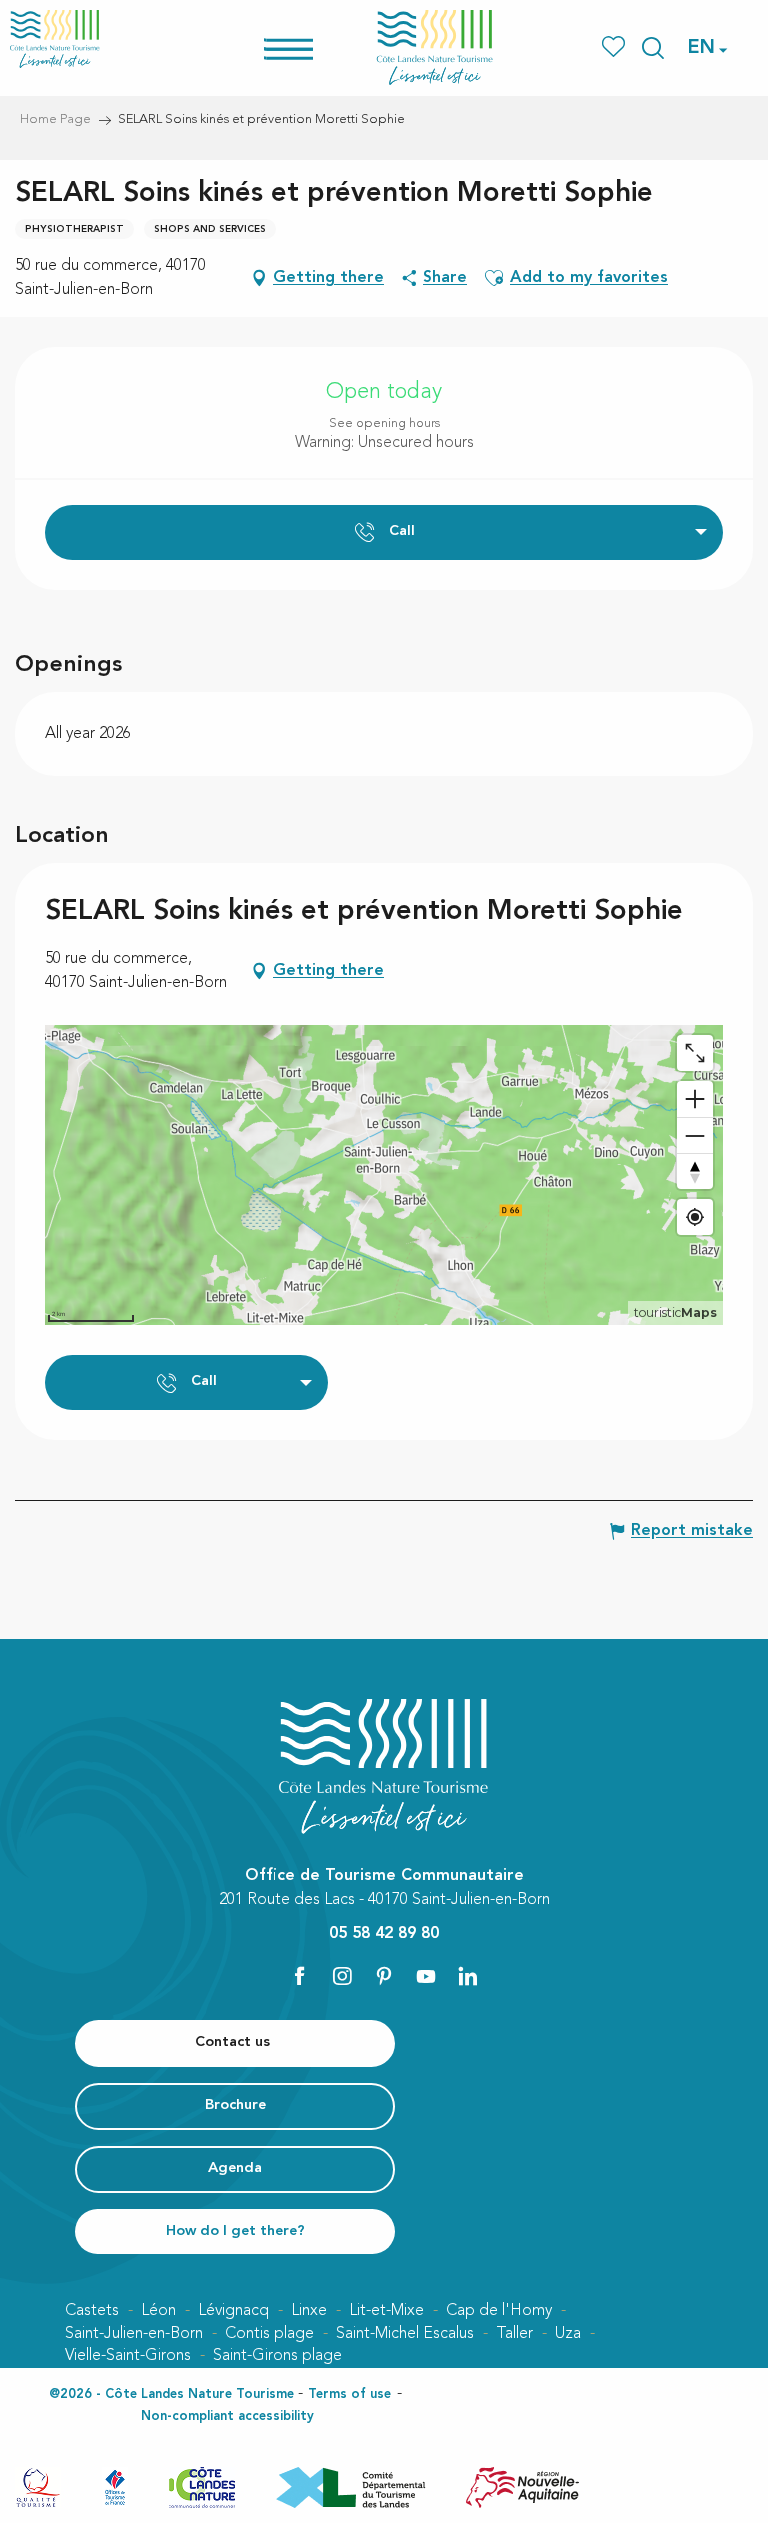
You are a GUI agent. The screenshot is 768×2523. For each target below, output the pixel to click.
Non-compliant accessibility (227, 2416)
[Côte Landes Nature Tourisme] (435, 47)
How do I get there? (235, 2231)
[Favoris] (615, 47)
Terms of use (349, 2394)
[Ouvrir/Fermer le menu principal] (314, 47)
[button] (653, 48)
